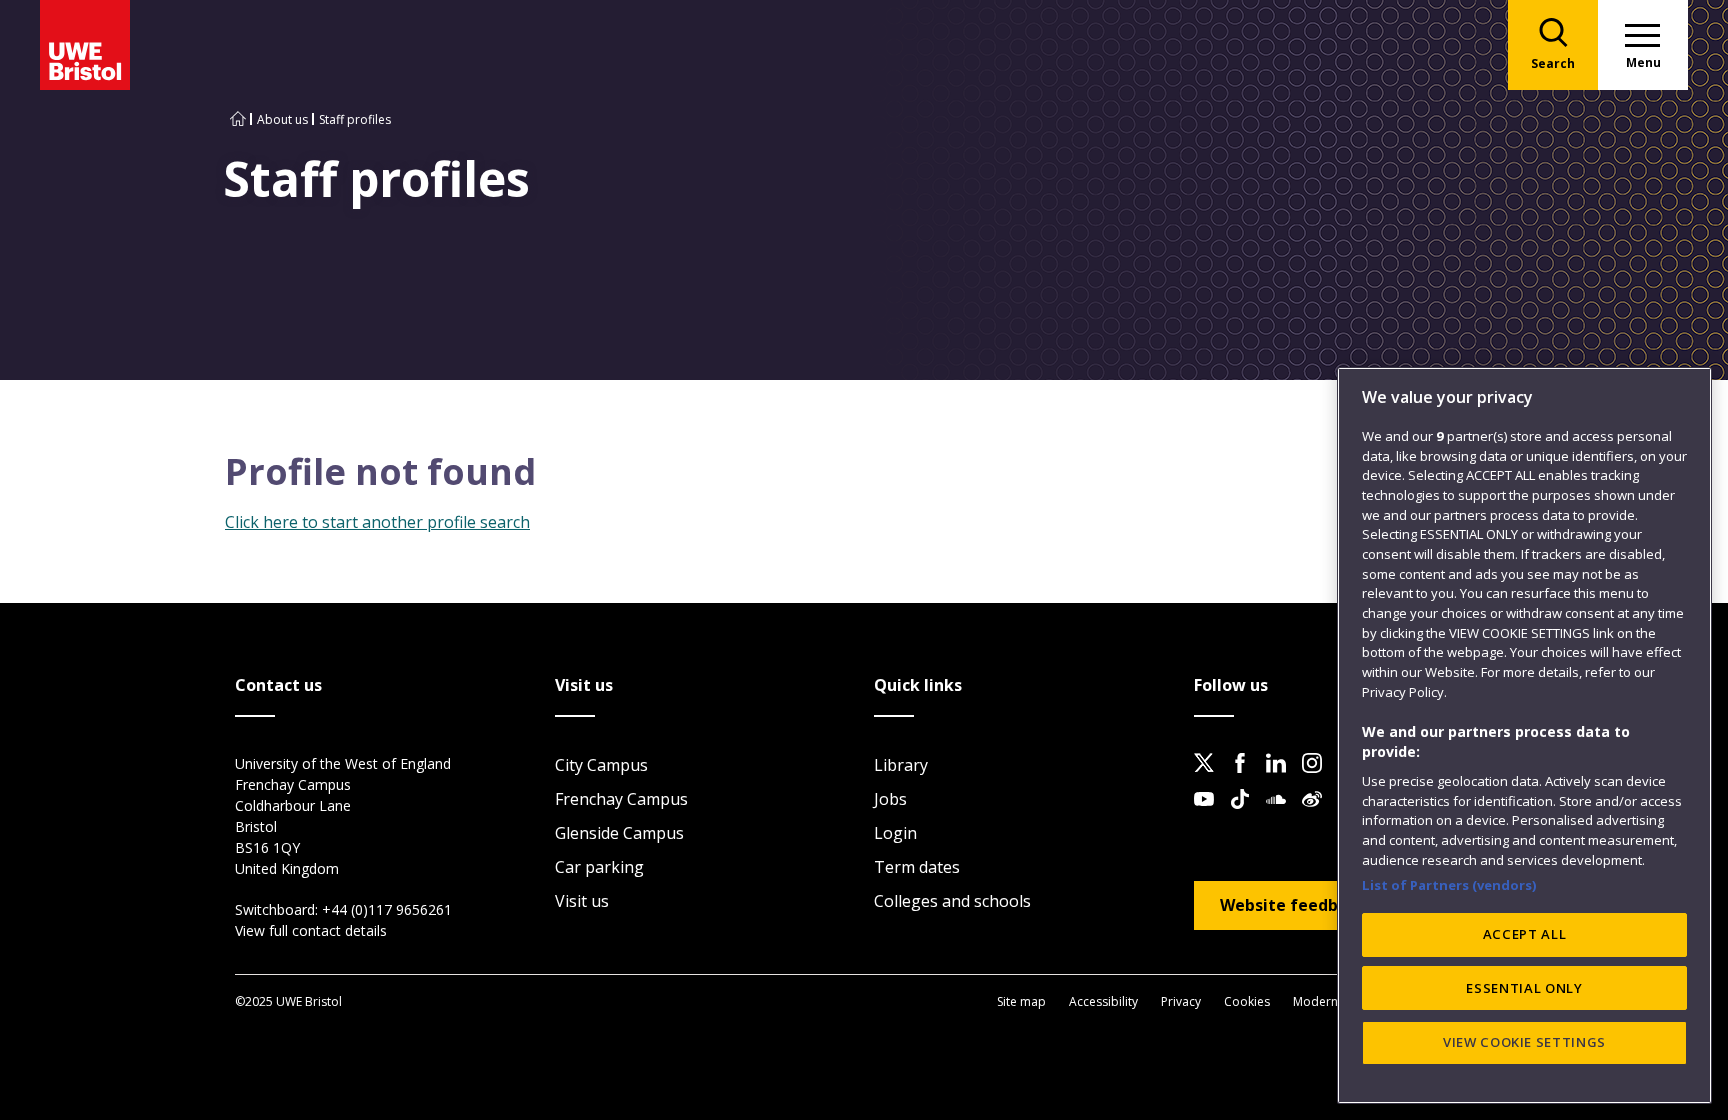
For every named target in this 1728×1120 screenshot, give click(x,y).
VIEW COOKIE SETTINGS (1524, 1042)
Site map (1021, 1001)
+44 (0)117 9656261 (387, 909)
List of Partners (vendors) (1449, 884)
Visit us (582, 901)
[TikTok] (1246, 815)
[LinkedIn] (1282, 779)
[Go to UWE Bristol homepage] (238, 119)
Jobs (890, 799)
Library (901, 765)
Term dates (917, 867)
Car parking (599, 867)
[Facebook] (1246, 779)
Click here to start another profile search (377, 522)
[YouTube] (1210, 815)
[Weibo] (1318, 815)
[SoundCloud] (1282, 815)
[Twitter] (1210, 779)
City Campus (601, 765)
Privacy (1181, 1001)
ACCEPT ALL (1525, 934)
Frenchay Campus (621, 799)
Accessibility (1103, 1001)
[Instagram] (1318, 779)
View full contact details (311, 930)
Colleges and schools (952, 901)
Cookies (1247, 1001)
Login (895, 833)
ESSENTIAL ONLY (1524, 988)
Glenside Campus (619, 833)
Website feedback (1293, 905)
